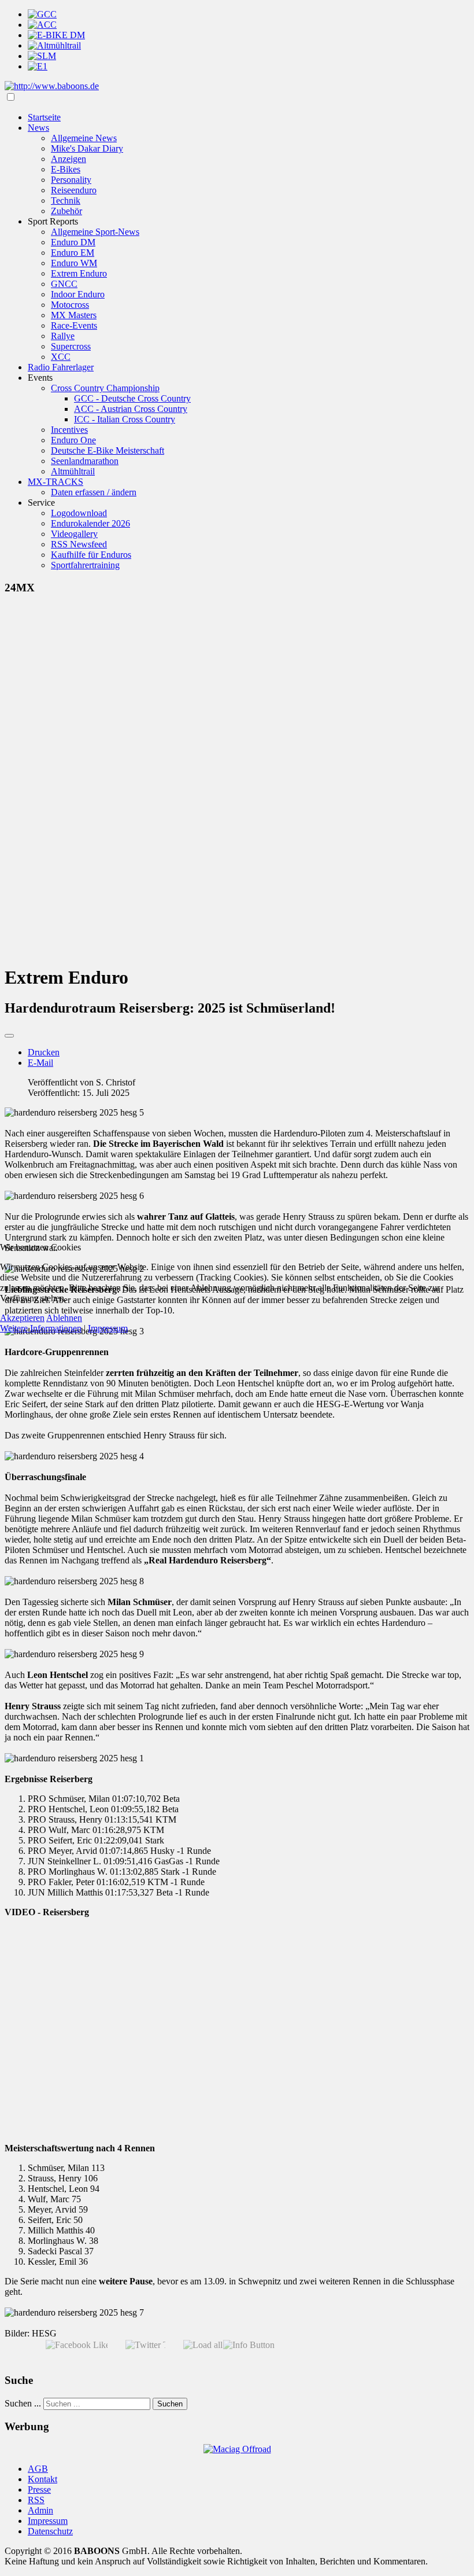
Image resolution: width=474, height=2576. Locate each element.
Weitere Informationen (41, 1328)
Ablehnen (64, 1318)
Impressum (108, 1328)
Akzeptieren (22, 1318)
